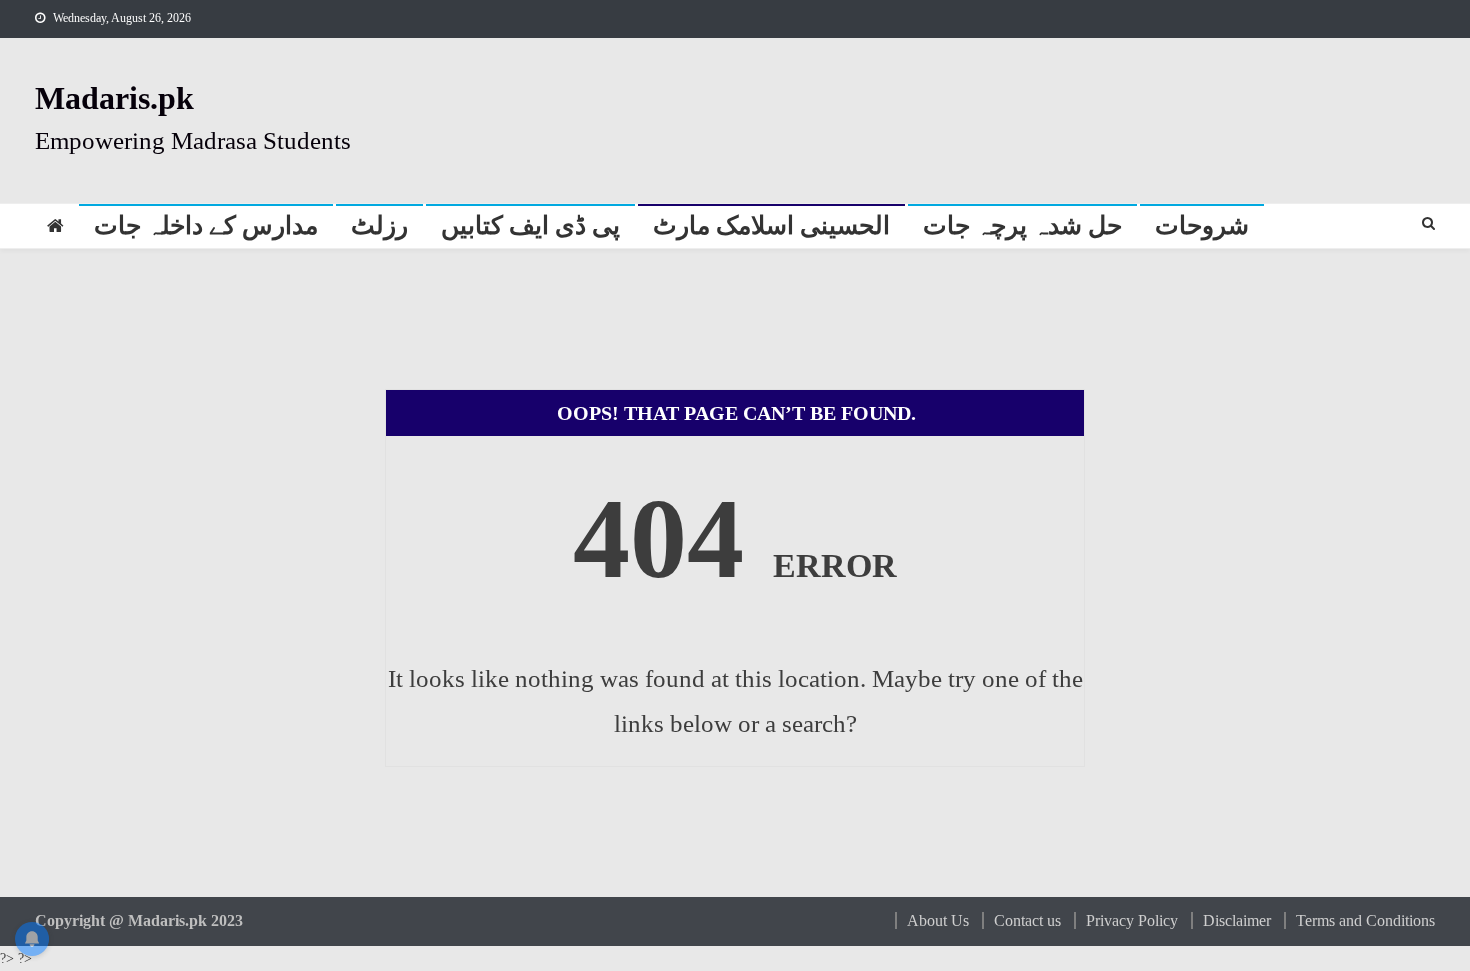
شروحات (1202, 225)
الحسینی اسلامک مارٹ (771, 225)
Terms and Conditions (1365, 920)
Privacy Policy (1132, 920)
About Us (938, 920)
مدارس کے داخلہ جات (206, 225)
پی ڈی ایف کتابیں (530, 225)
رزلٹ (379, 225)
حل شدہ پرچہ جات (1022, 225)
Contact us (1027, 920)
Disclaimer (1237, 920)
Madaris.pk (114, 98)
